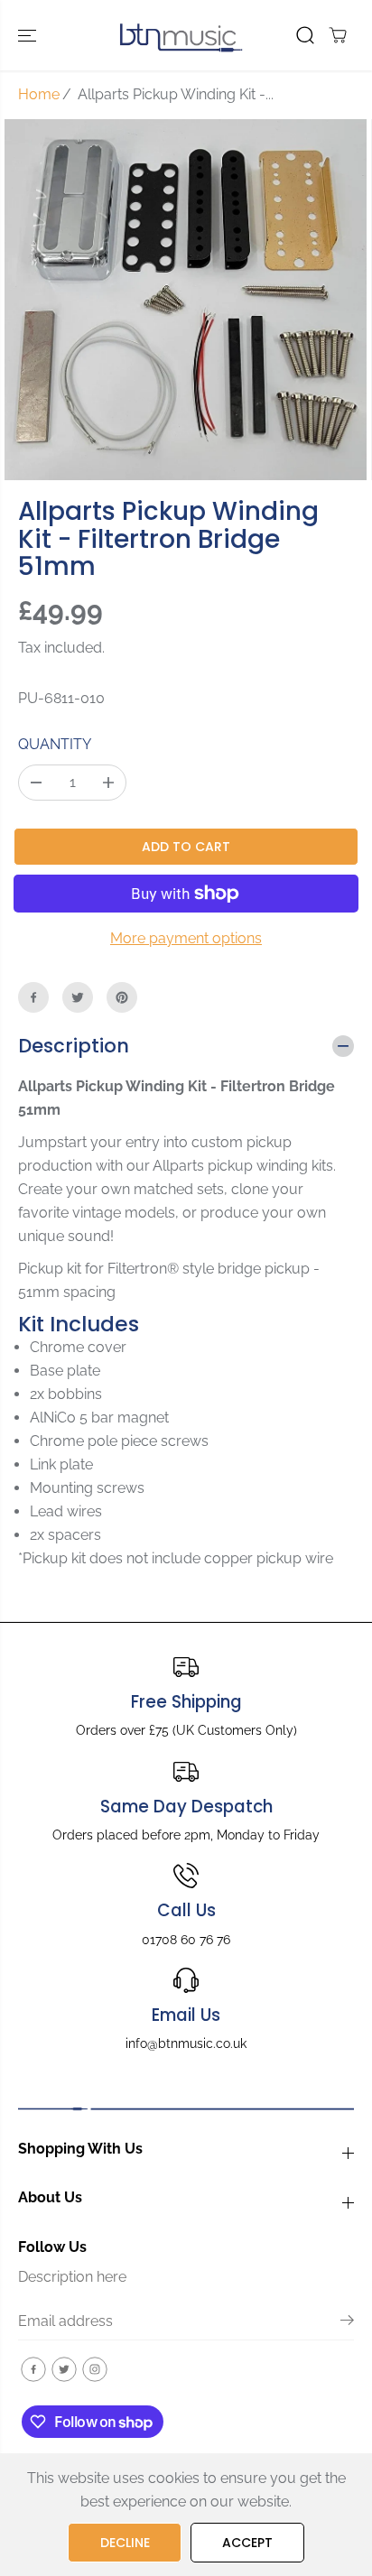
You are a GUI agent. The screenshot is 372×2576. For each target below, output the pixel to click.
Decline (125, 2543)
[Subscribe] (347, 2323)
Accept (247, 2543)
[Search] (305, 35)
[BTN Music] (181, 35)
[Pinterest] (122, 997)
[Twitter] (78, 997)
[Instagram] (95, 2369)
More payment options (186, 938)
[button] (29, 35)
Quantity (55, 744)
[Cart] (338, 35)
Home (39, 94)
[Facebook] (33, 997)
